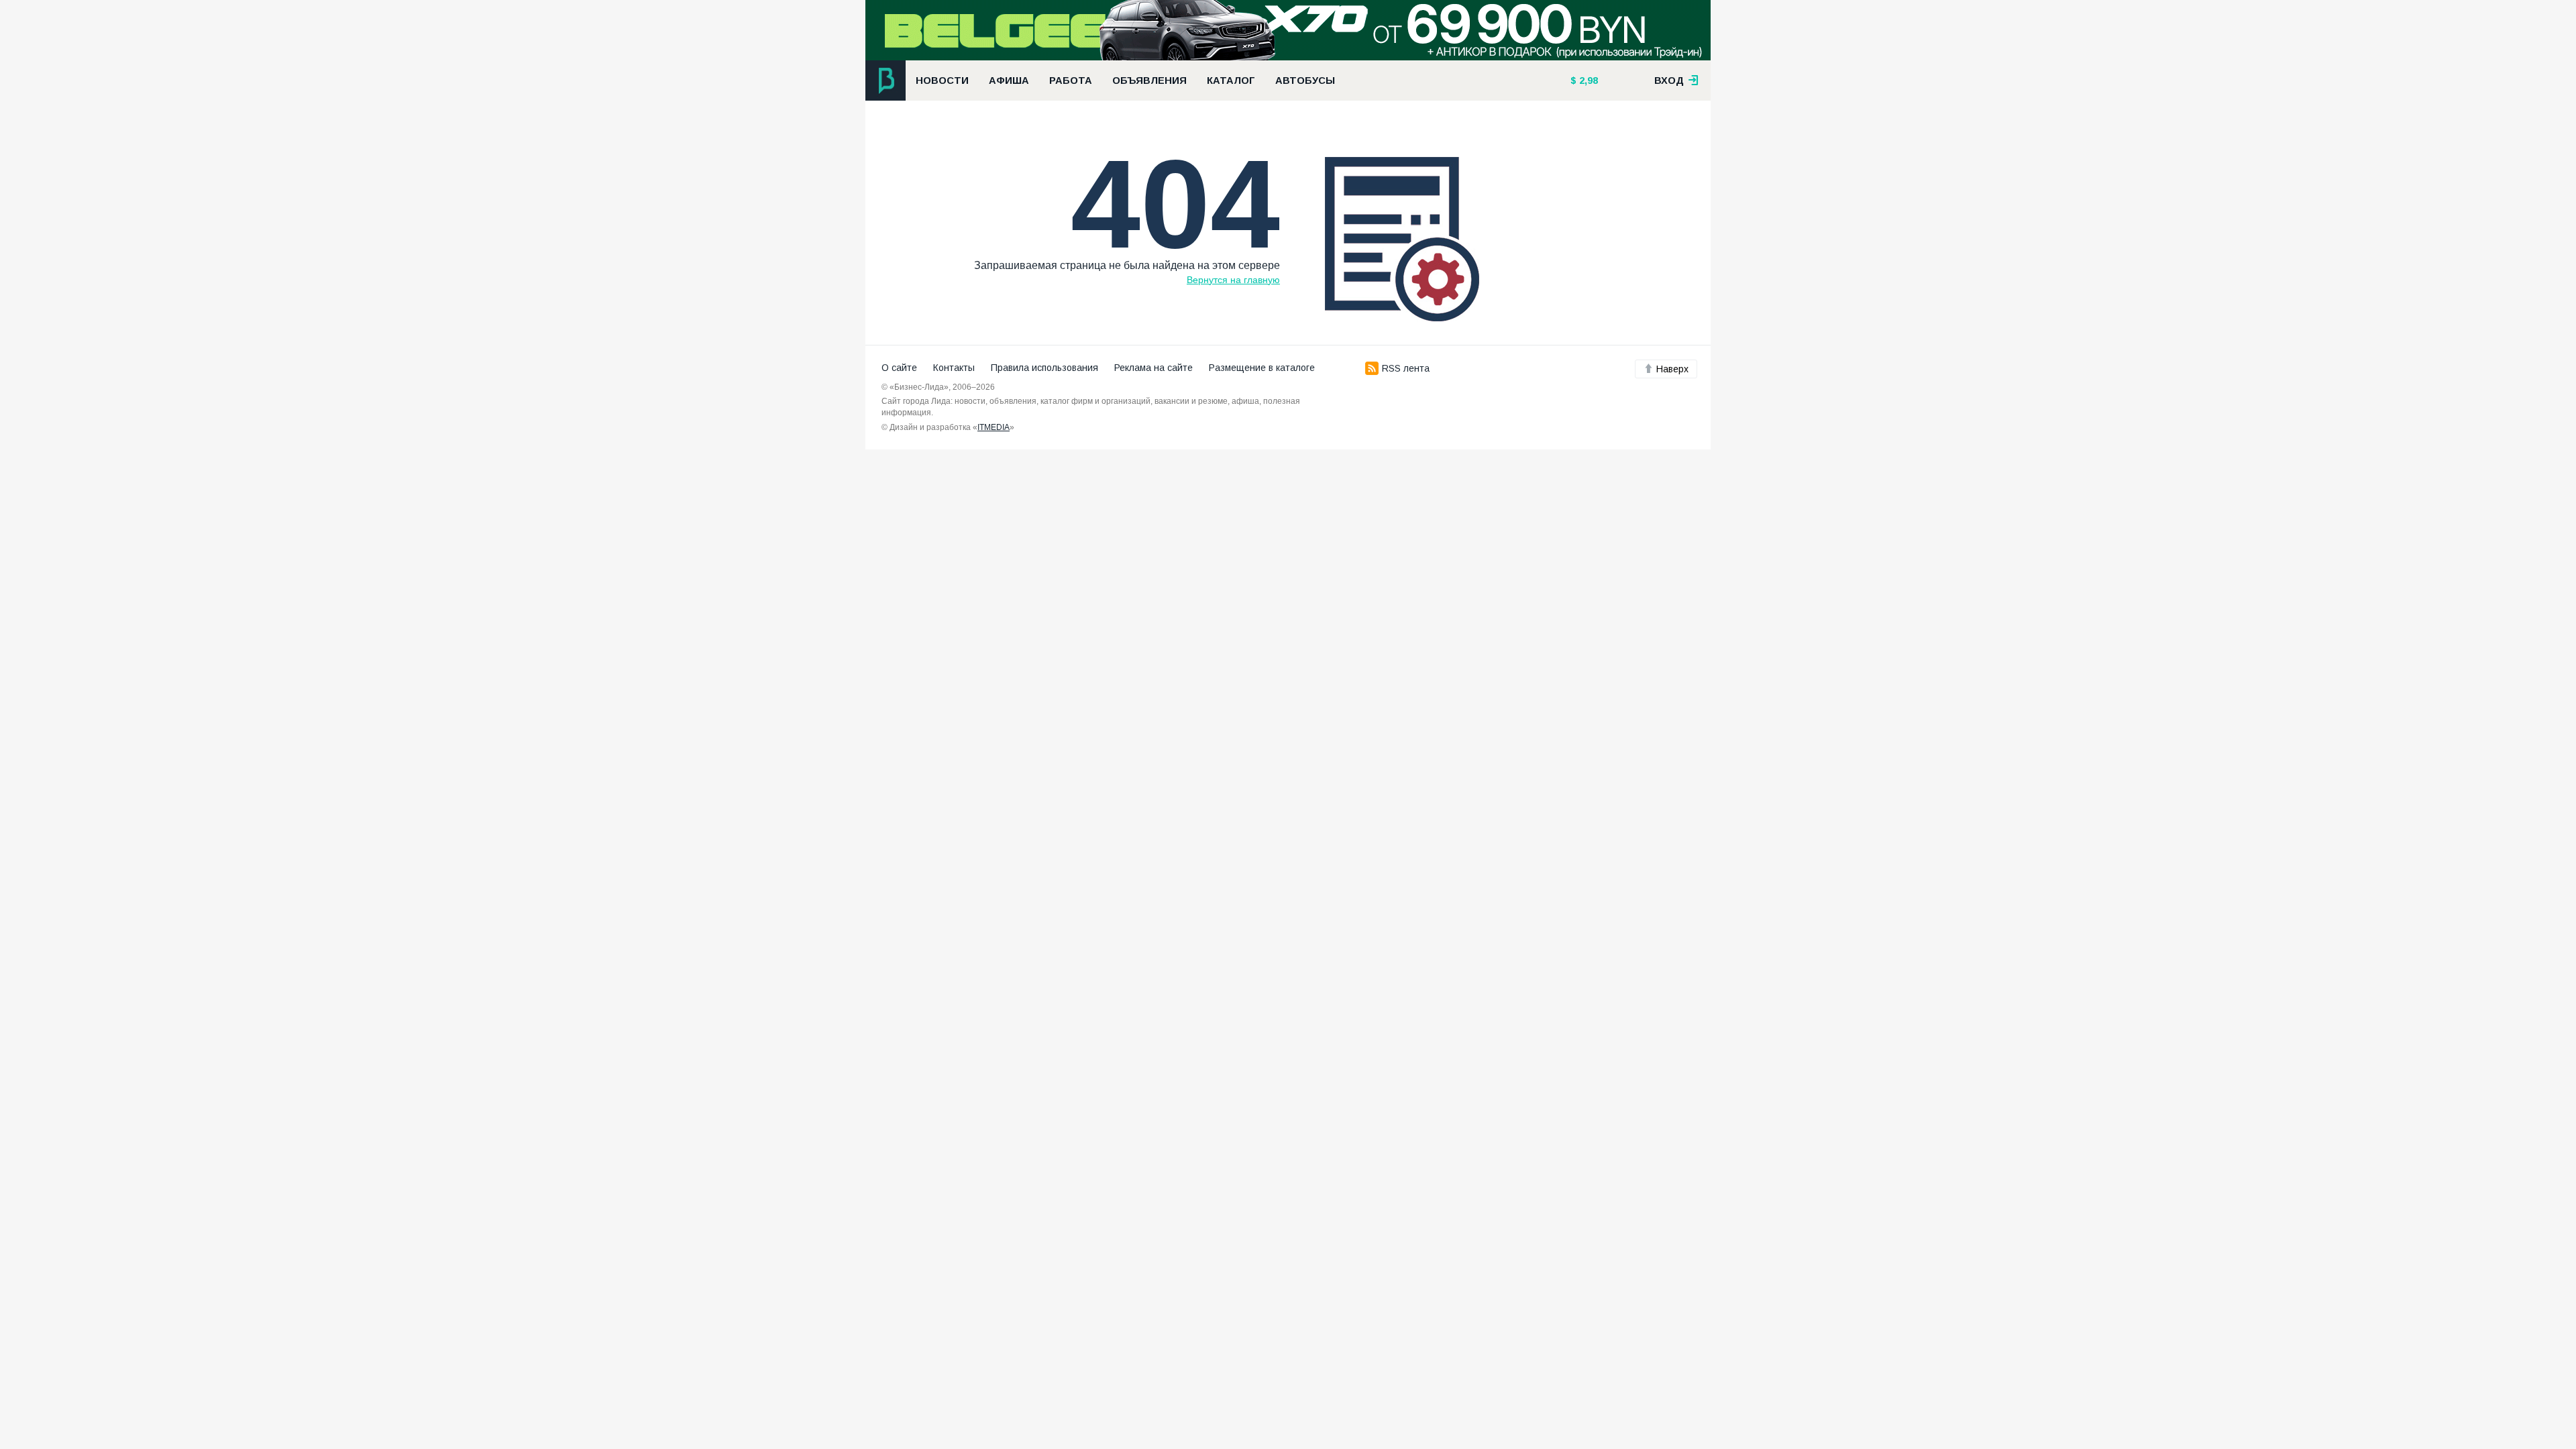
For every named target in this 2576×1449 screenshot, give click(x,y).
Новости (942, 80)
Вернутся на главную (1233, 280)
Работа (1071, 80)
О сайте (899, 368)
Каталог (1231, 80)
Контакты (954, 368)
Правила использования (1044, 368)
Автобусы (1305, 80)
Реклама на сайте (1153, 368)
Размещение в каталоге (1262, 368)
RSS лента (1406, 368)
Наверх (1672, 369)
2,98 (1587, 80)
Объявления (1149, 80)
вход (1670, 80)
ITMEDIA (994, 427)
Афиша (1009, 80)
